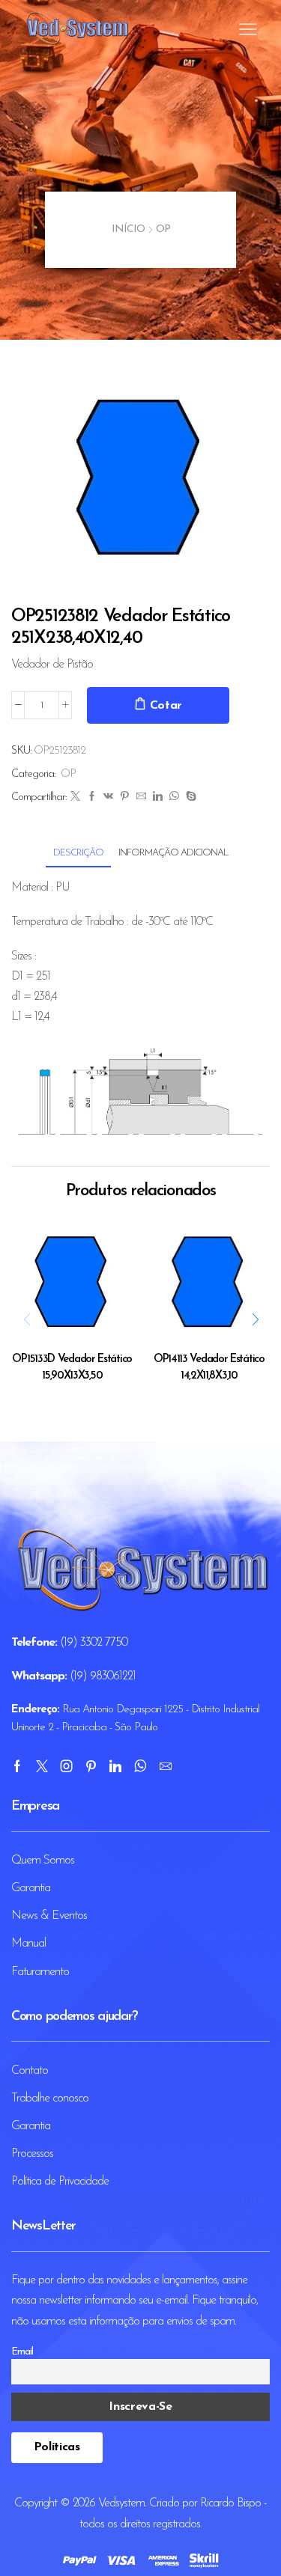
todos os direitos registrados (140, 2524)
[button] (255, 1319)
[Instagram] (66, 1766)
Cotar (166, 706)
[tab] (78, 853)
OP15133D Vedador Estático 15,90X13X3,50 (72, 1368)
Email (22, 2352)
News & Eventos (49, 1916)
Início (128, 229)
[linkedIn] (157, 797)
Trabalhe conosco (50, 2099)
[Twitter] (75, 797)
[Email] (165, 1766)
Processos (32, 2154)
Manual (28, 1944)
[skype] (189, 797)
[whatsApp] (174, 797)
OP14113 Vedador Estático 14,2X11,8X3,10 (209, 1368)
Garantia (31, 1888)
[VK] (108, 797)
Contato (30, 2071)
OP (163, 229)
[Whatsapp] (140, 1766)
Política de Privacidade (60, 2182)
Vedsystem (121, 2503)
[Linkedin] (115, 1766)
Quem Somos (43, 1861)
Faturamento (40, 1972)
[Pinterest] (124, 797)
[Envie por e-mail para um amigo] (141, 797)
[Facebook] (91, 797)
